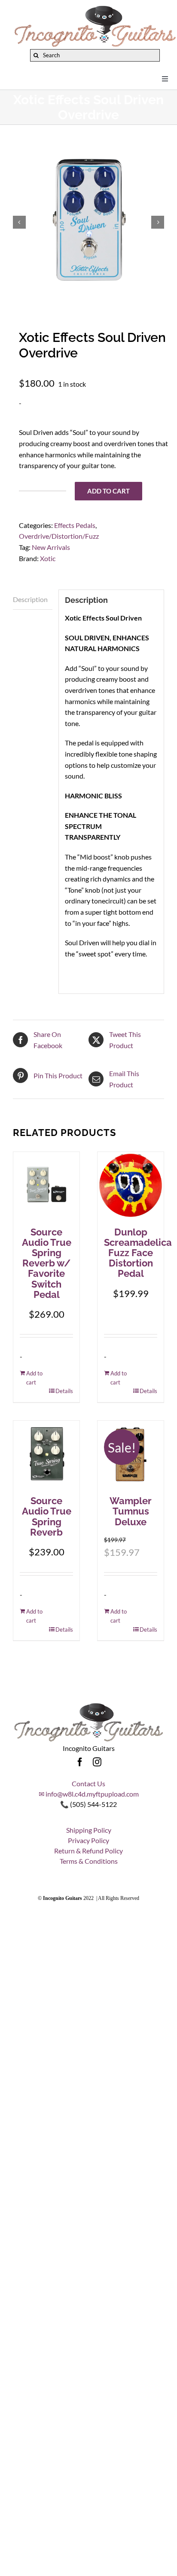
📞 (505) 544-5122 (88, 1804)
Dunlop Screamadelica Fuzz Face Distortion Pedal (138, 1253)
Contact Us (88, 1783)
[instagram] (97, 1762)
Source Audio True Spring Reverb (47, 1516)
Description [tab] (30, 599)
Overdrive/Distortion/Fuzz (59, 536)
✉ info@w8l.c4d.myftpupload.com (89, 1794)
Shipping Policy (89, 1830)
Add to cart (108, 491)
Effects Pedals (75, 525)
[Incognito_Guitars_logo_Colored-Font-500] (95, 8)
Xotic (48, 558)
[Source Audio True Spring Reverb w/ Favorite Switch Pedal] (46, 1185)
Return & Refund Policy (88, 1851)
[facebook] (80, 1762)
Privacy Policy (88, 1840)
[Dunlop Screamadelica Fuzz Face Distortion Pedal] (131, 1185)
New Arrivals (51, 547)
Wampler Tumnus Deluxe (131, 1511)
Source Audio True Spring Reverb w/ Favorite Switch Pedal (47, 1263)
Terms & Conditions (89, 1861)
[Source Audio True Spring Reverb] (46, 1454)
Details (64, 1391)
